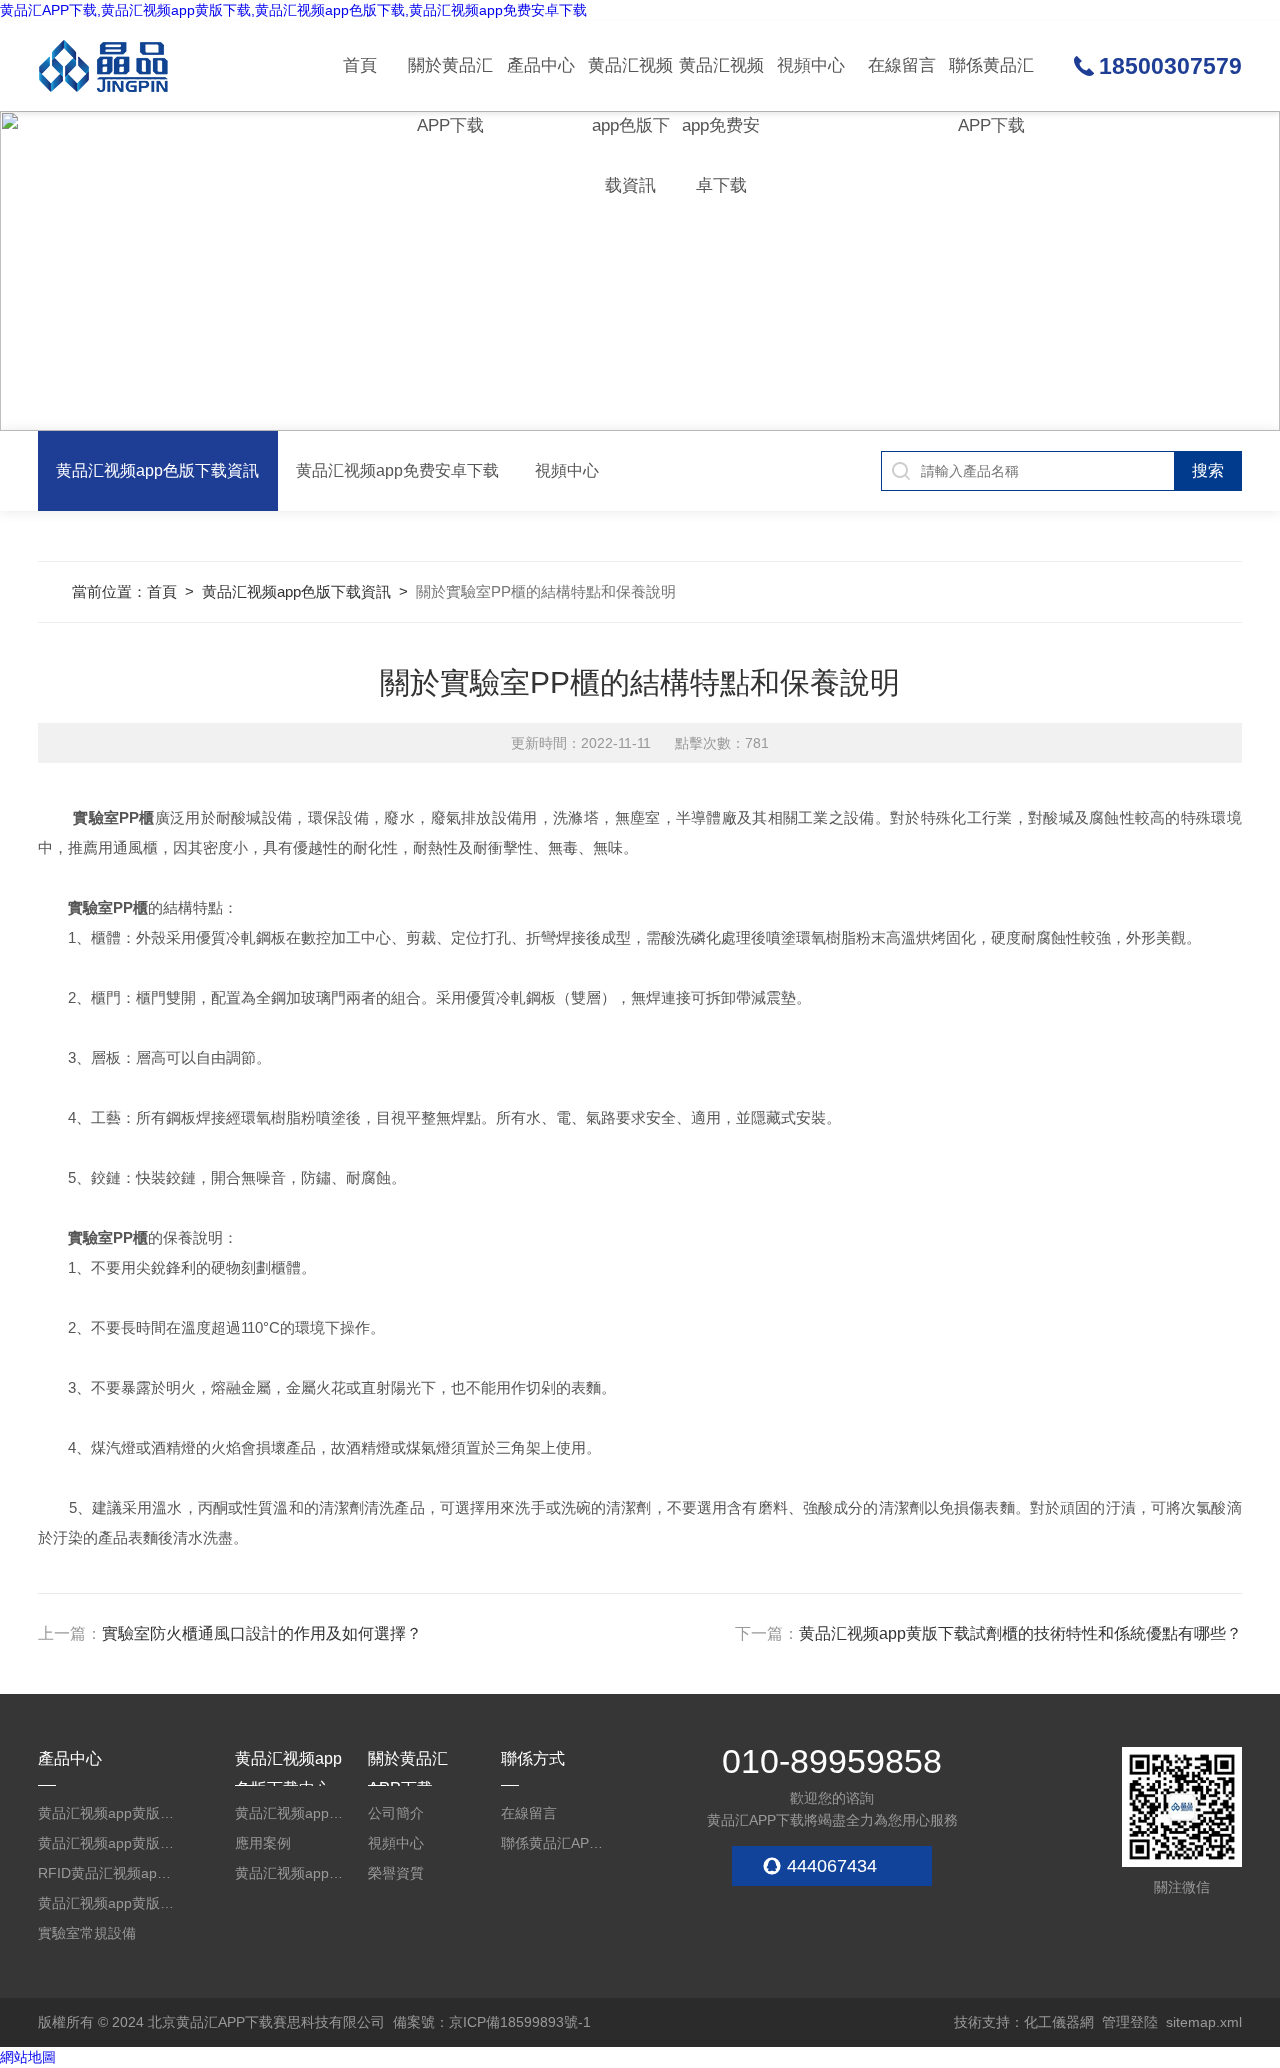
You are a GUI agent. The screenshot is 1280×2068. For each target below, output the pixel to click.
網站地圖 (28, 2057)
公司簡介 (396, 1813)
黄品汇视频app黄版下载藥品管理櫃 (107, 1843)
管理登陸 (1130, 2022)
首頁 (360, 65)
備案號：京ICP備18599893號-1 (492, 2022)
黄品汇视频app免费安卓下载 (721, 83)
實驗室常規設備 (87, 1933)
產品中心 (541, 65)
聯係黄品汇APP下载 (991, 83)
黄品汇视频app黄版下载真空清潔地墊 (107, 1903)
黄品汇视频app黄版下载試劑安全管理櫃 (107, 1813)
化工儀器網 (1059, 2022)
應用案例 (263, 1843)
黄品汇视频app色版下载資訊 (630, 83)
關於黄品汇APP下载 (450, 83)
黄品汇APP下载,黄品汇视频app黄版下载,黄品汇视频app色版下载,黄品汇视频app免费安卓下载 (293, 10)
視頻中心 (811, 65)
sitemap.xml (1204, 2022)
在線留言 (902, 65)
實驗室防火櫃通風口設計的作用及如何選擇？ (262, 1633)
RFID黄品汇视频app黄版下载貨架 (107, 1873)
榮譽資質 (396, 1873)
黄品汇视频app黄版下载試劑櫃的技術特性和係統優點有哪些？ (1020, 1633)
